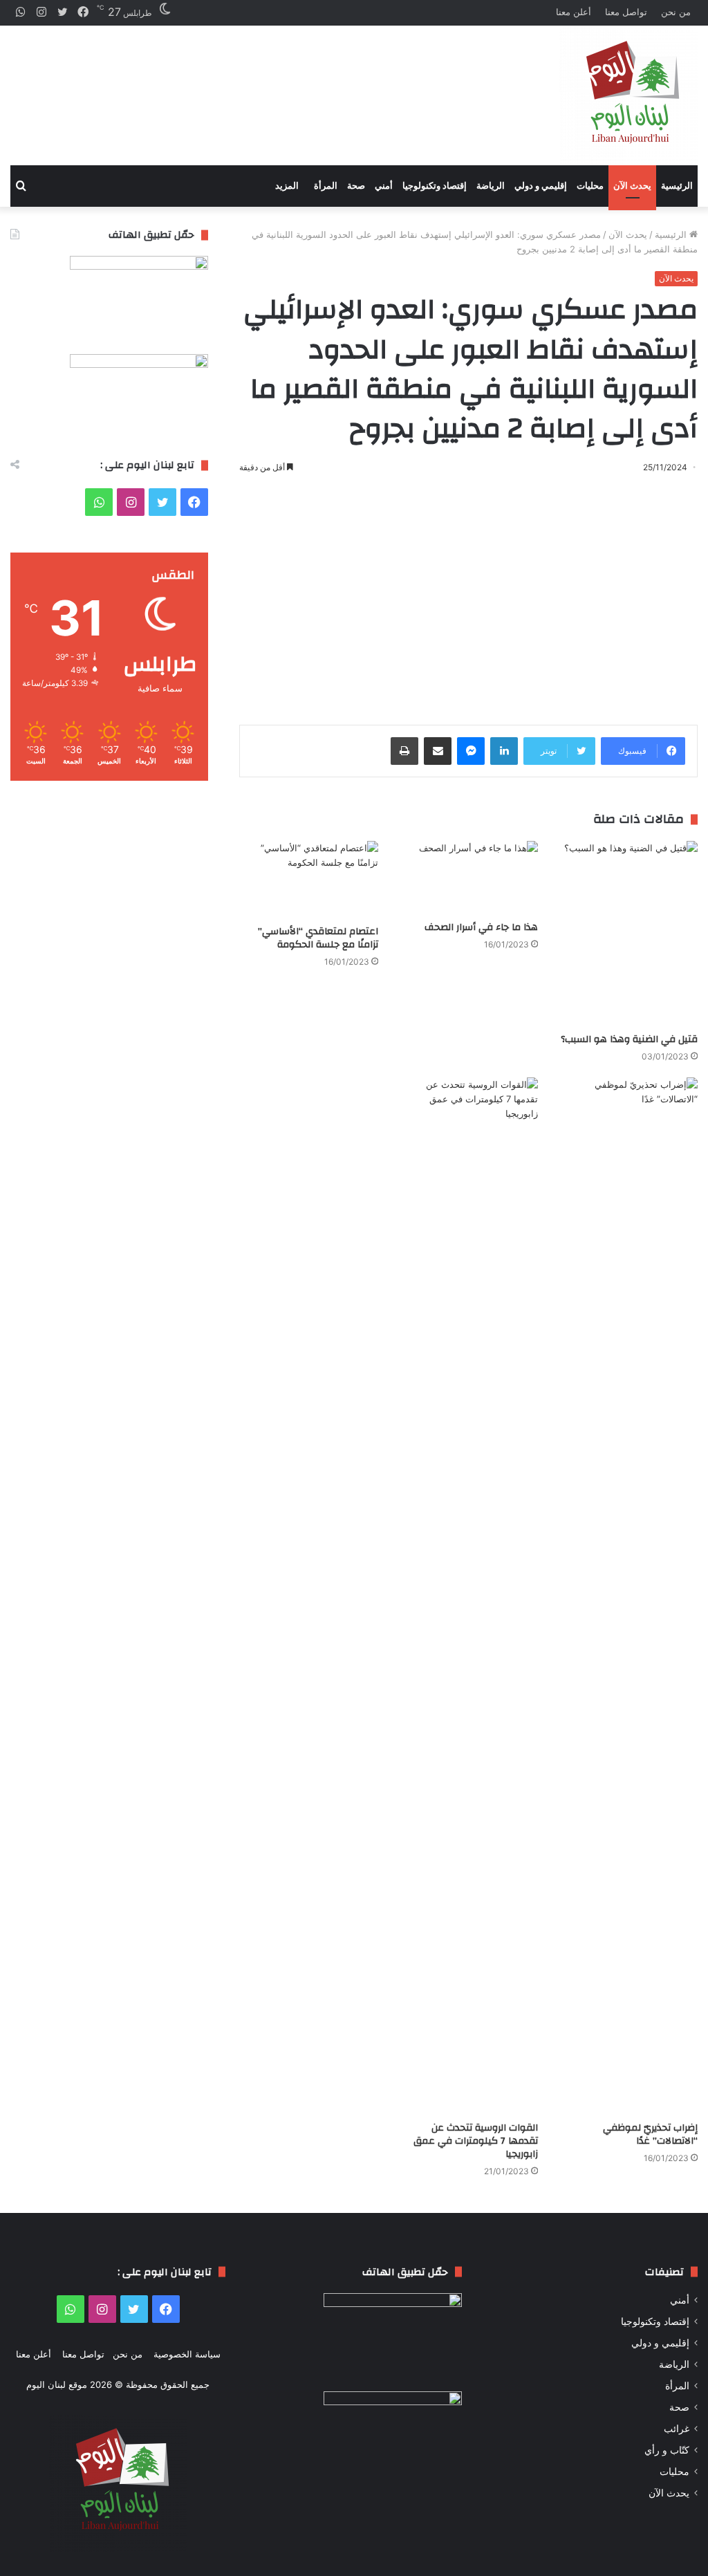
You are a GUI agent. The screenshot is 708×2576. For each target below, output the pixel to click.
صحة (356, 186)
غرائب (677, 2429)
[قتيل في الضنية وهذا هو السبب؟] (628, 934)
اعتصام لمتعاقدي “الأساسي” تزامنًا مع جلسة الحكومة (318, 938)
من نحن (676, 12)
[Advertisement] (236, 84)
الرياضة (491, 186)
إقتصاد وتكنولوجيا (435, 186)
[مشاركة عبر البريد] (438, 751)
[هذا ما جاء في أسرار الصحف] (468, 878)
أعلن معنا (574, 12)
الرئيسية (677, 186)
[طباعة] (404, 751)
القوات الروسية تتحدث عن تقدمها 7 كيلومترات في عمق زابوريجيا (476, 2141)
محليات (590, 186)
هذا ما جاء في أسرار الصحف (481, 927)
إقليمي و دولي (541, 186)
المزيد (287, 186)
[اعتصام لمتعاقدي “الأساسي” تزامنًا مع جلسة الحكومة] (309, 880)
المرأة (326, 186)
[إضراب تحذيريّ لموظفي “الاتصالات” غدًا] (628, 1596)
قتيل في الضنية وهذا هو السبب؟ (629, 1039)
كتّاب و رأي (667, 2450)
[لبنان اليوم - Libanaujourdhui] (628, 95)
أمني (384, 186)
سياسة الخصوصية (187, 2354)
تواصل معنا (626, 12)
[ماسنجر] (471, 751)
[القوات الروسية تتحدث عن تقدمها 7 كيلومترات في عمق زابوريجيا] (468, 1596)
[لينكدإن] (504, 751)
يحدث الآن (632, 186)
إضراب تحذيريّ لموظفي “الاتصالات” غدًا (650, 2134)
